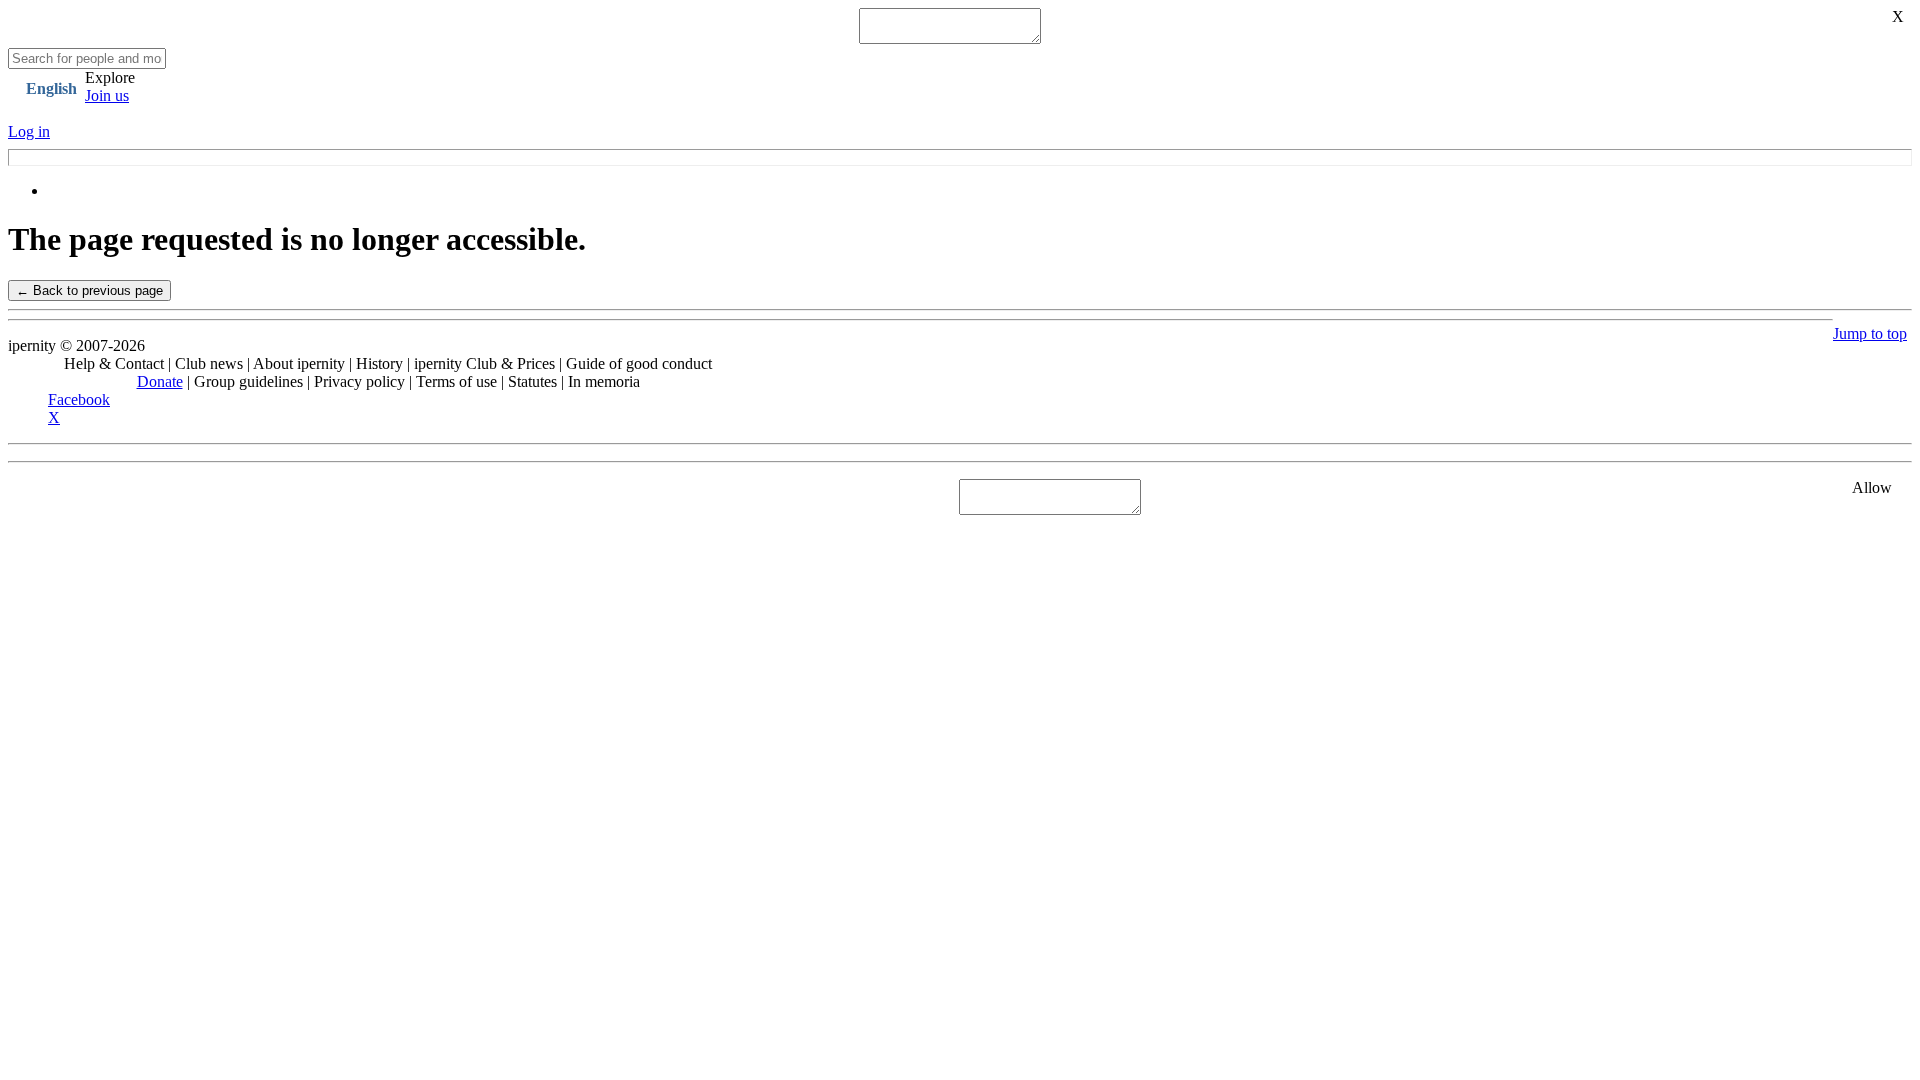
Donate (160, 381)
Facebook (79, 399)
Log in (29, 131)
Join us (107, 95)
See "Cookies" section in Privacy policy (135, 496)
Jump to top (1870, 333)
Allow (1872, 487)
